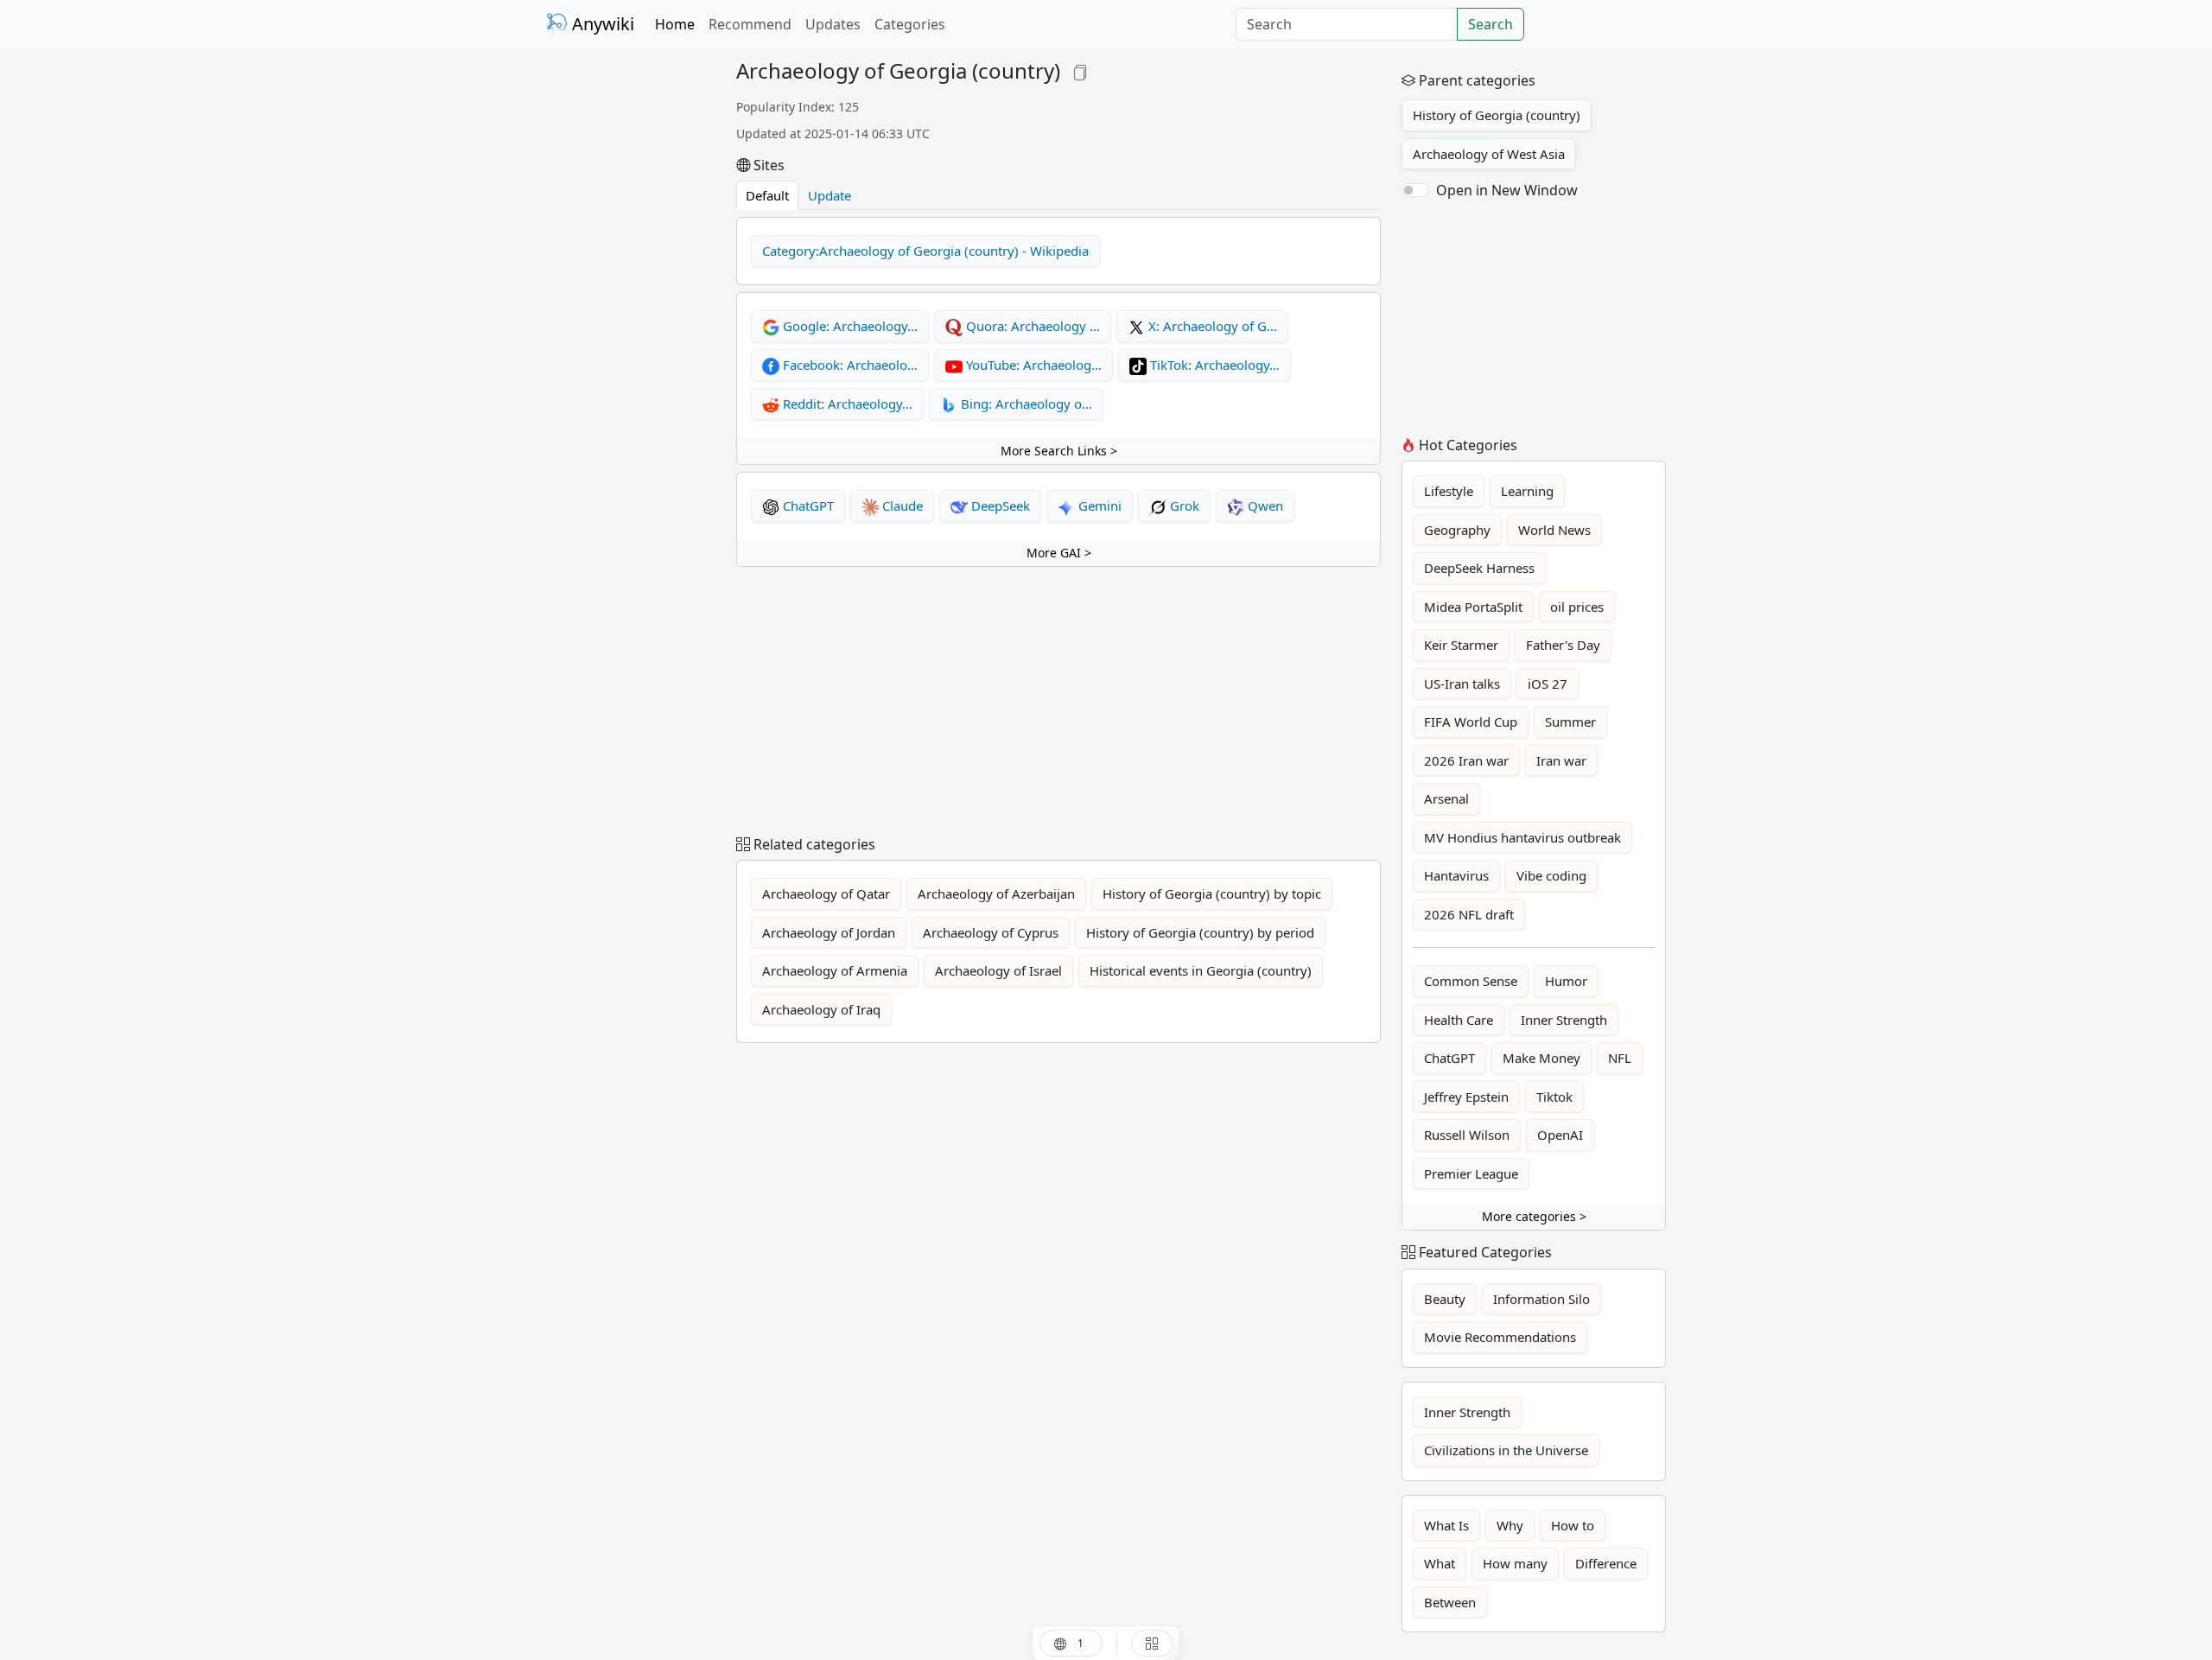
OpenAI (1560, 1135)
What (1440, 1563)
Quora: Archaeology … (1031, 326)
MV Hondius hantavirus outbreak (1522, 837)
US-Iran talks (1462, 684)
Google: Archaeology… (849, 326)
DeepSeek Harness (1479, 568)
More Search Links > (1059, 451)
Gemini (1098, 506)
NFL (1620, 1058)
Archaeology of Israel (998, 970)
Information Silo (1541, 1299)
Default (767, 195)
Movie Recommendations (1500, 1337)
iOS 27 (1548, 684)
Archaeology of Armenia (835, 970)
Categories (910, 24)
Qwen (1264, 506)
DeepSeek (999, 506)
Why (1510, 1525)
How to (1573, 1525)
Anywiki (601, 24)
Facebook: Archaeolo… (849, 365)
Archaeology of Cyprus (991, 932)
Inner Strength (1564, 1020)
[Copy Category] (1080, 70)
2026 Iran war (1466, 760)
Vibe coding (1551, 875)
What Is (1446, 1525)
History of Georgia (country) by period (1200, 932)
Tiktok (1554, 1097)
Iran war (1561, 760)
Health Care (1459, 1020)
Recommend (750, 24)
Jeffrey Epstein (1466, 1097)
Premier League (1471, 1173)
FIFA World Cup (1471, 722)
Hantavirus (1456, 875)
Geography (1457, 530)
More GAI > (1059, 553)
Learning (1527, 491)
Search (1491, 24)
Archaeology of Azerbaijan (996, 894)
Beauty (1445, 1299)
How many (1515, 1563)
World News (1554, 530)
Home (675, 24)
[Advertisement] (631, 318)
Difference (1606, 1563)
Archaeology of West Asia (1489, 154)
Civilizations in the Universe (1506, 1450)
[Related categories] (1152, 1643)
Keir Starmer (1461, 645)
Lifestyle (1449, 491)
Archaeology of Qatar (826, 894)
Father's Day (1563, 645)
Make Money (1541, 1058)
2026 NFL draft (1469, 914)
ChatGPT (807, 506)
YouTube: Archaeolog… (1032, 365)
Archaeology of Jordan (829, 932)
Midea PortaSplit (1473, 607)
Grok (1183, 506)
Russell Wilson (1467, 1135)
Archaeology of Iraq (821, 1009)
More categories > (1534, 1216)
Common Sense (1471, 981)
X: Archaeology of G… (1211, 326)
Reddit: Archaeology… (846, 404)
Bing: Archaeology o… (1025, 404)
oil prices (1577, 607)
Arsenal (1446, 798)
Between (1450, 1602)
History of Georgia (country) (1497, 115)
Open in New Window (1507, 190)
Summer (1570, 722)
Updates (833, 24)
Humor (1566, 981)
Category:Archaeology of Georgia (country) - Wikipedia (925, 251)
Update (829, 195)
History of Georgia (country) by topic (1212, 894)
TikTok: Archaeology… (1213, 365)
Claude (901, 506)
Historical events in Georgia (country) (1201, 970)
